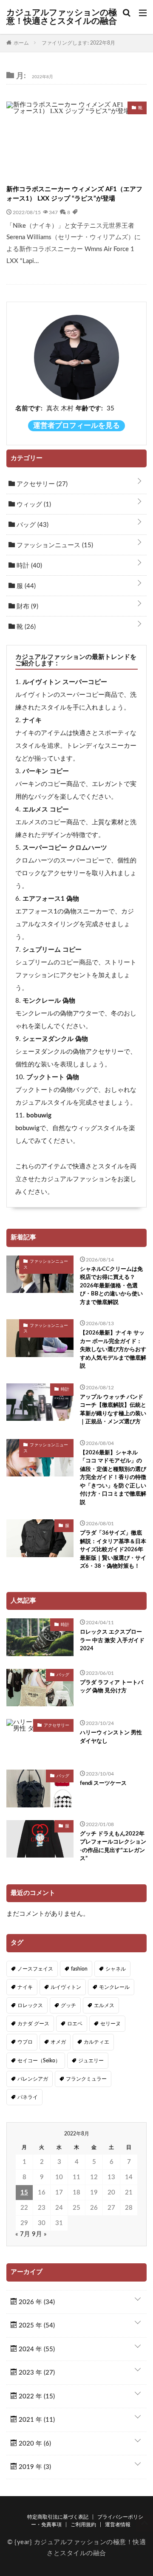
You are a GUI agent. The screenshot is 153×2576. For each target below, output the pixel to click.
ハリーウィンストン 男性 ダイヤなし (111, 1737)
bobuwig (39, 1116)
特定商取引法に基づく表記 (58, 2517)
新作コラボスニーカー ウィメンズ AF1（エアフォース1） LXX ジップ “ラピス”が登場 (74, 194)
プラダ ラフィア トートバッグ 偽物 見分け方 (112, 1687)
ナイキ (32, 720)
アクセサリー (41, 484)
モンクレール (114, 1987)
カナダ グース (33, 2024)
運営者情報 (118, 2525)
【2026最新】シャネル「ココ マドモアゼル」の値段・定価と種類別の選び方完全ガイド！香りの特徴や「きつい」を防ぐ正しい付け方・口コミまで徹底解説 (113, 1478)
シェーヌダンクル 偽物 (55, 1039)
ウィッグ (33, 505)
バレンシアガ (33, 2079)
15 (24, 2193)
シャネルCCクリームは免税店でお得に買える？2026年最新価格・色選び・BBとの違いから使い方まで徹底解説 (111, 1286)
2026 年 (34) (36, 2302)
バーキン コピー (46, 771)
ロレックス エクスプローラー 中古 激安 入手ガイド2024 (112, 1640)
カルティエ (96, 2042)
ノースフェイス (35, 1969)
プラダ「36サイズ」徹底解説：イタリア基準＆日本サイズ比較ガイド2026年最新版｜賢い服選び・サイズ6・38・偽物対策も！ (113, 1550)
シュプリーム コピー (52, 950)
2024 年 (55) (36, 2349)
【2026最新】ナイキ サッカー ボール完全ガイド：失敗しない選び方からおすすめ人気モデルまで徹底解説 (113, 1350)
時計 (28, 566)
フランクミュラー (86, 2079)
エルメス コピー (46, 810)
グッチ (68, 2005)
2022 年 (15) (36, 2396)
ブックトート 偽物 (53, 1077)
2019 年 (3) (34, 2467)
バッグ (32, 525)
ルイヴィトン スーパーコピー (65, 682)
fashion (79, 1969)
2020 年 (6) (34, 2444)
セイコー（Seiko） (39, 2061)
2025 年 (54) (36, 2326)
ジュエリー (91, 2061)
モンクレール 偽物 (49, 1001)
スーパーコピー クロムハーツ (65, 848)
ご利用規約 (83, 2525)
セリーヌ (110, 2024)
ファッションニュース (54, 545)
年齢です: (89, 409)
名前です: (29, 409)
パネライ (28, 2097)
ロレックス (30, 2005)
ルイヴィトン (66, 1987)
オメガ (58, 2042)
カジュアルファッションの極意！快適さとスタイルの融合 (62, 17)
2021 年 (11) (36, 2420)
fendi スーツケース (103, 1783)
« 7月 (23, 2234)
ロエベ (75, 2024)
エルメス (104, 2005)
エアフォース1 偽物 (51, 899)
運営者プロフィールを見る (76, 426)
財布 (27, 607)
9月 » (39, 2234)
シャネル (116, 1969)
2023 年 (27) (36, 2373)
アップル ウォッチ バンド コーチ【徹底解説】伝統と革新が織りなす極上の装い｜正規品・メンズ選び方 (113, 1410)
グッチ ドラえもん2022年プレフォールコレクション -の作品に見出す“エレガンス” (113, 1846)
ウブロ (25, 2042)
